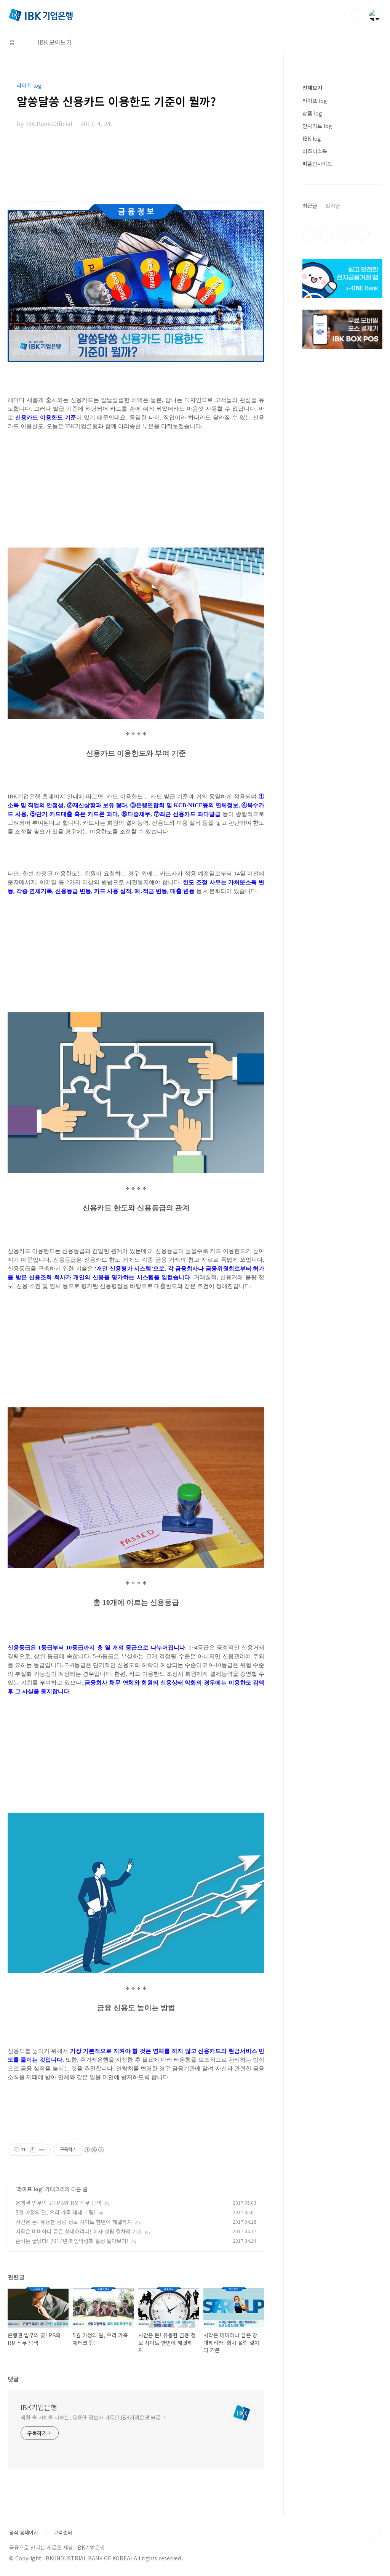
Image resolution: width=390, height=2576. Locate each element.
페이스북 (309, 234)
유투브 (362, 234)
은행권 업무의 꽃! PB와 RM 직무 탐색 (58, 2203)
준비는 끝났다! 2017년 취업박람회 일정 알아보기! (72, 2241)
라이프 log (30, 2189)
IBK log (312, 138)
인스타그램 (327, 234)
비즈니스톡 (315, 151)
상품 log (312, 113)
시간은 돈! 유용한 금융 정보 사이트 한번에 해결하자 (74, 2222)
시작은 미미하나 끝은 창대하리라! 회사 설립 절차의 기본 (79, 2231)
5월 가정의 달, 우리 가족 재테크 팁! (56, 2212)
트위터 (344, 234)
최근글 (310, 206)
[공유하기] (33, 2150)
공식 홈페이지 (24, 2533)
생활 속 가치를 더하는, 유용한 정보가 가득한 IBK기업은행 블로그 (93, 2417)
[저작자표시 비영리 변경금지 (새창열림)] (94, 2150)
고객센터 (63, 2533)
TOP (375, 2536)
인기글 (333, 206)
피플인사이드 (317, 164)
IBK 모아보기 (55, 42)
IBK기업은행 (39, 2407)
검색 (357, 15)
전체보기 (312, 88)
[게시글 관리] (42, 2150)
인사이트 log (317, 126)
